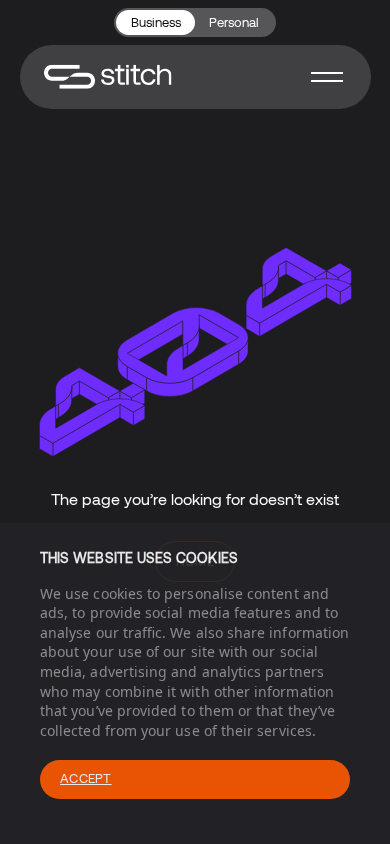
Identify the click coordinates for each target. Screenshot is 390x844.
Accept (86, 778)
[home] (108, 76)
